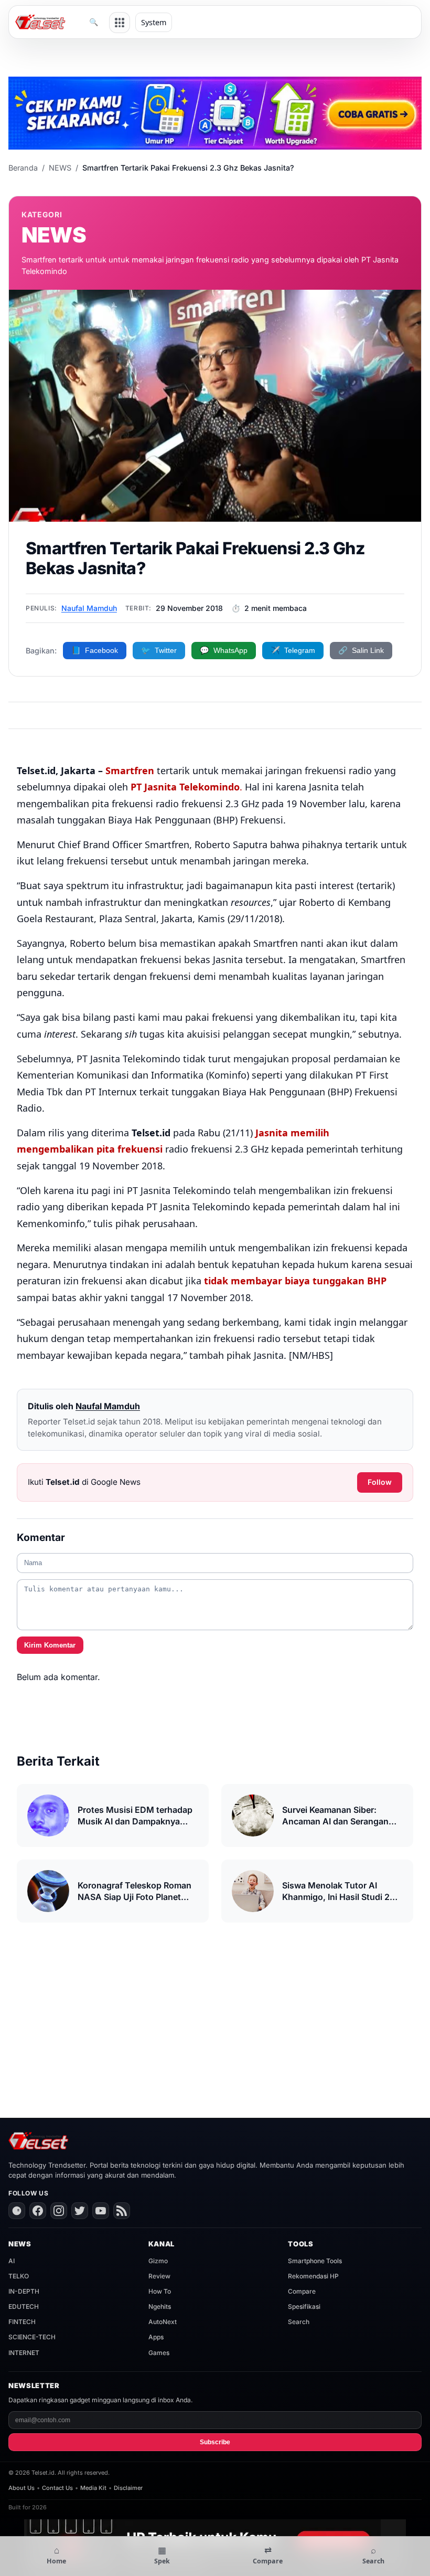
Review (159, 2276)
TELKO (19, 2276)
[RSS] (122, 2211)
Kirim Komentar (50, 1645)
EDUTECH (24, 2306)
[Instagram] (59, 2211)
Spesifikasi (304, 2306)
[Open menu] (120, 23)
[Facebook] (38, 2211)
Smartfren (130, 770)
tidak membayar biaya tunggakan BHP (295, 1281)
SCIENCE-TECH (32, 2337)
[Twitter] (80, 2211)
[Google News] (17, 2211)
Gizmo (158, 2261)
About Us (21, 2488)
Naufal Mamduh (89, 608)
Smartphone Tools (315, 2261)
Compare (302, 2291)
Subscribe (215, 2442)
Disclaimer (128, 2488)
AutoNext (163, 2322)
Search (299, 2322)
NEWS (60, 168)
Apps (156, 2337)
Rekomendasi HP (313, 2276)
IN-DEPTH (24, 2291)
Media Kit (93, 2488)
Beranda (23, 168)
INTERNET (24, 2353)
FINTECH (22, 2322)
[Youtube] (101, 2211)
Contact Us (57, 2488)
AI (12, 2261)
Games (159, 2353)
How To (160, 2291)
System (154, 22)
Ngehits (160, 2306)
